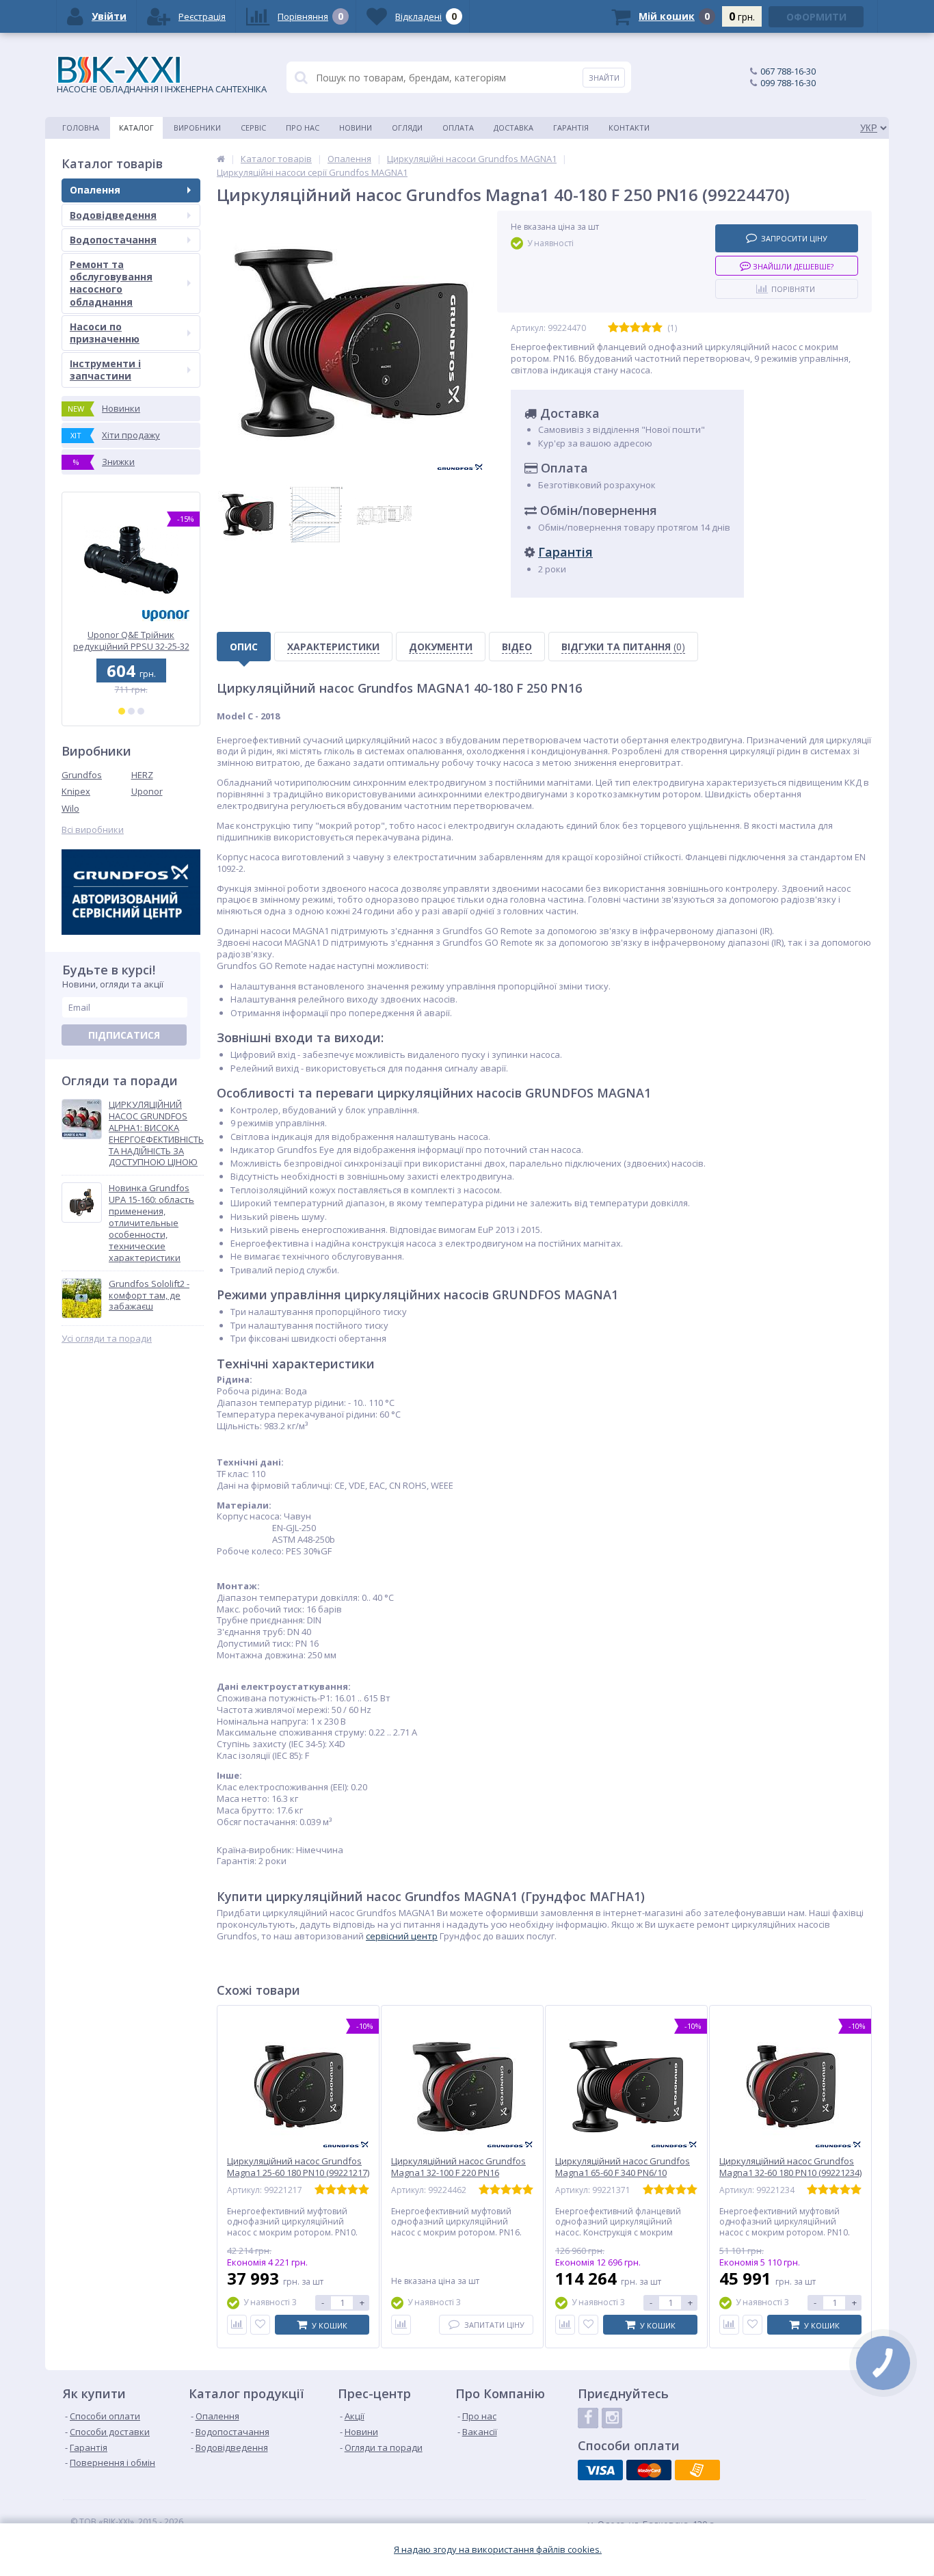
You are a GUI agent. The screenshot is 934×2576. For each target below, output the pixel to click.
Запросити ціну (794, 238)
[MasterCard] (649, 2470)
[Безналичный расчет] (697, 2470)
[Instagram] (612, 2418)
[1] (122, 711)
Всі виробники (93, 830)
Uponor (147, 791)
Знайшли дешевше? (792, 266)
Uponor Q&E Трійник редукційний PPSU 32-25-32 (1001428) (131, 640)
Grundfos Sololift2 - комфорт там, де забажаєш (149, 1296)
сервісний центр (402, 1936)
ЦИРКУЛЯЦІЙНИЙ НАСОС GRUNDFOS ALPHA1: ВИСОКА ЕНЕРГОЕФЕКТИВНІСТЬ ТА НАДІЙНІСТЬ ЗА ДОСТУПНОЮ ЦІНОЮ (156, 1133)
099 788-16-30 (788, 83)
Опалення (95, 190)
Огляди (407, 128)
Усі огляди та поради (107, 1339)
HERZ (142, 775)
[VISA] (600, 2470)
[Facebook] (588, 2418)
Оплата (458, 128)
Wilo (70, 808)
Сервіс (253, 128)
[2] (131, 711)
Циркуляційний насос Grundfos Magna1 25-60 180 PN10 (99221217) (298, 2167)
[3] (141, 711)
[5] (657, 328)
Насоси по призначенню (105, 333)
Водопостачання (113, 240)
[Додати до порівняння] (237, 2325)
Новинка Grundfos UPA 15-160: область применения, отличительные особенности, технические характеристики (151, 1223)
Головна (81, 128)
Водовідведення (113, 215)
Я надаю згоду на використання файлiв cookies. (498, 2550)
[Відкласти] (260, 2325)
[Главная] (221, 159)
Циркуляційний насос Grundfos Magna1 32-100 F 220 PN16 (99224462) (458, 2173)
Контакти (629, 128)
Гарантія (571, 128)
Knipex (76, 791)
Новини (356, 128)
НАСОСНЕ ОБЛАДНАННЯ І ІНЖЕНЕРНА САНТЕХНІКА (162, 89)
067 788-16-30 (788, 71)
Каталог (136, 128)
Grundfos (82, 775)
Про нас (303, 128)
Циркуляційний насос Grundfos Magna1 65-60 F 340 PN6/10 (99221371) (623, 2173)
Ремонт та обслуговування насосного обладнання (111, 283)
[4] (646, 328)
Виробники (197, 128)
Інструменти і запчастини (105, 370)
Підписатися (124, 1035)
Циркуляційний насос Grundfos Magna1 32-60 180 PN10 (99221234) (790, 2167)
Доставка (513, 128)
